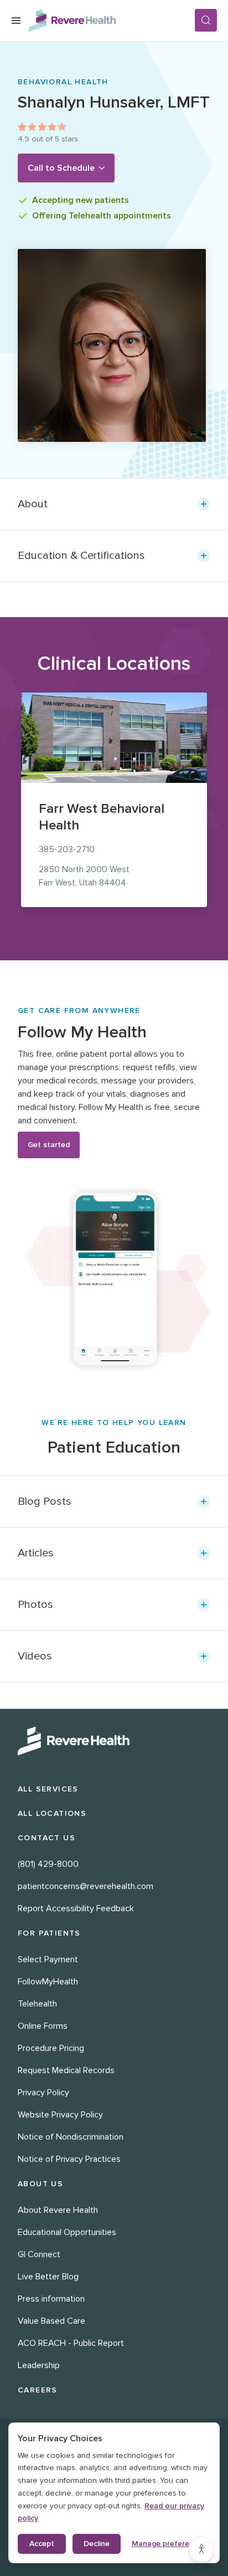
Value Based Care (51, 2321)
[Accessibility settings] (201, 2549)
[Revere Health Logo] (111, 21)
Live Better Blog (48, 2277)
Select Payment (48, 1959)
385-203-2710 (67, 849)
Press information (51, 2299)
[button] (114, 504)
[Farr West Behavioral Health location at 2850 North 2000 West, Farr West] (114, 738)
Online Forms (43, 2026)
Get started (49, 1145)
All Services (48, 1789)
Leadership (39, 2365)
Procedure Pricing (51, 2048)
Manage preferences (169, 2544)
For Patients (49, 1933)
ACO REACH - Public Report (71, 2343)
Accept (42, 2544)
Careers (38, 2390)
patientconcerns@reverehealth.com (85, 1886)
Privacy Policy (43, 2093)
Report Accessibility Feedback (76, 1908)
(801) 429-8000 (48, 1864)
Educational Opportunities (67, 2232)
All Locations (52, 1813)
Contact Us (46, 1838)
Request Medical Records (66, 2070)
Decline (97, 2544)
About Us (40, 2184)
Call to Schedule (61, 168)
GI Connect (39, 2254)
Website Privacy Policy (60, 2115)
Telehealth (37, 2004)
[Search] (206, 20)
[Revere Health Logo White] (114, 1741)
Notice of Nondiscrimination (71, 2137)
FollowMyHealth (48, 1982)
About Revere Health (58, 2210)
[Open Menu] (16, 21)
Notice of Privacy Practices (69, 2159)
